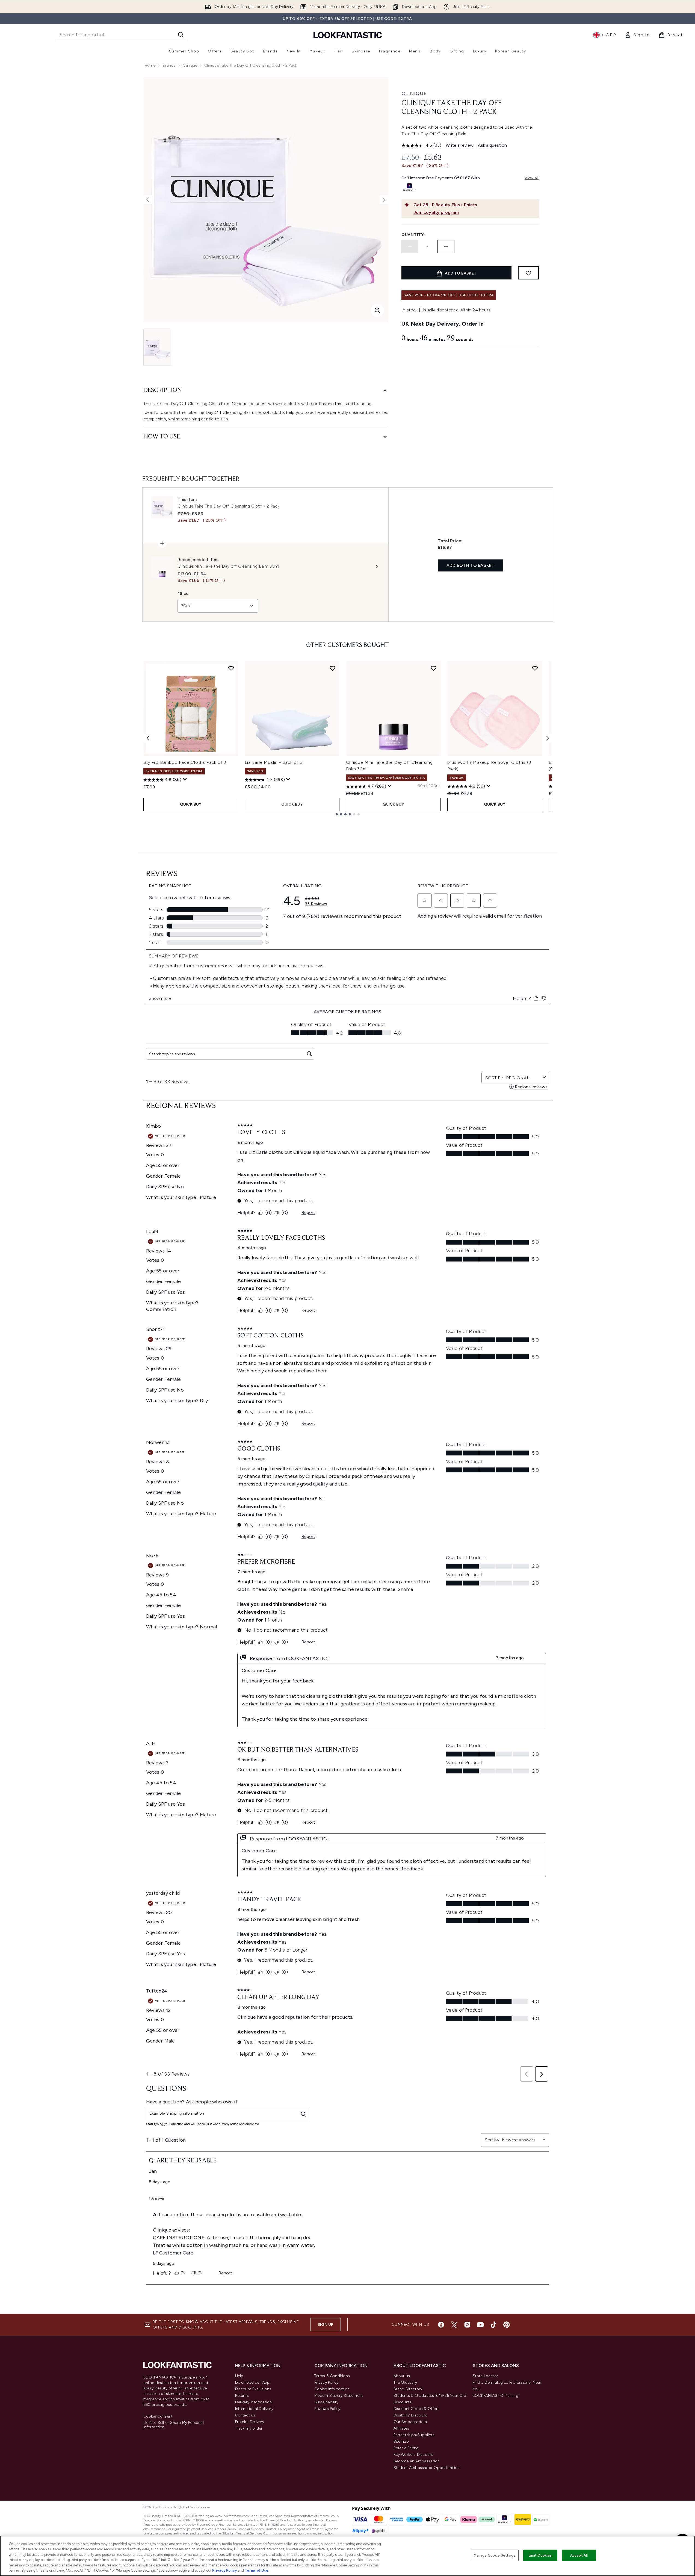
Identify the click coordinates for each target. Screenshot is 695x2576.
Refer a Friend (406, 2448)
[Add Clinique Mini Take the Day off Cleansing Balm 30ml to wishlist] (434, 668)
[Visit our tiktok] (493, 2325)
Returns (242, 2396)
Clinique (190, 65)
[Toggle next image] (384, 200)
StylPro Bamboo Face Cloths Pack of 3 (185, 762)
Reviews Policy (327, 2409)
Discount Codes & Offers (417, 2409)
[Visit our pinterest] (507, 2325)
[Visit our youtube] (480, 2325)
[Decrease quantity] (410, 247)
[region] (347, 2556)
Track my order (249, 2428)
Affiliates (401, 2428)
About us (402, 2376)
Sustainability (326, 2402)
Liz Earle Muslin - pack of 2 (274, 762)
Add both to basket (471, 565)
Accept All (579, 2555)
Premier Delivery (250, 2422)
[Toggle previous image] (148, 200)
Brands (169, 65)
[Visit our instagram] (467, 2325)
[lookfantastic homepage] (348, 35)
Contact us (245, 2415)
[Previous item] (148, 738)
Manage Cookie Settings (495, 2555)
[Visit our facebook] (441, 2325)
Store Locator (486, 2376)
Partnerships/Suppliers (414, 2435)
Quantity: (413, 235)
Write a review (460, 145)
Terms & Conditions (332, 2376)
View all (532, 178)
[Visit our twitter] (454, 2325)
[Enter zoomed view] (377, 310)
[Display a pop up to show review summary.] (185, 779)
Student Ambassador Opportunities (426, 2468)
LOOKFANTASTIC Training (496, 2396)
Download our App (252, 2382)
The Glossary (405, 2382)
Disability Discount (410, 2415)
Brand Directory (408, 2389)
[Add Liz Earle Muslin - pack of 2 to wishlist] (332, 668)
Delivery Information (254, 2402)
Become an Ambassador (416, 2461)
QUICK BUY (191, 804)
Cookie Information (332, 2389)
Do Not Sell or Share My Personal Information (174, 2425)
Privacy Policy (326, 2382)
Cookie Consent (158, 2416)
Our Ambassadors (410, 2422)
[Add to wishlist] (528, 273)
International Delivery (254, 2409)
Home (150, 65)
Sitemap (401, 2441)
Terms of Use (257, 2570)
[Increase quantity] (446, 247)
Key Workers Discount (413, 2455)
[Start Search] (181, 35)
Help (239, 2376)
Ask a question (492, 145)
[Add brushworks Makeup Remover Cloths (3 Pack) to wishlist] (535, 668)
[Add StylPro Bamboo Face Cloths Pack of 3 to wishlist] (231, 668)
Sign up (326, 2325)
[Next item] (548, 738)
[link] (637, 35)
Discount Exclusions (253, 2389)
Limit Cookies (540, 2555)
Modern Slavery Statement (339, 2396)
